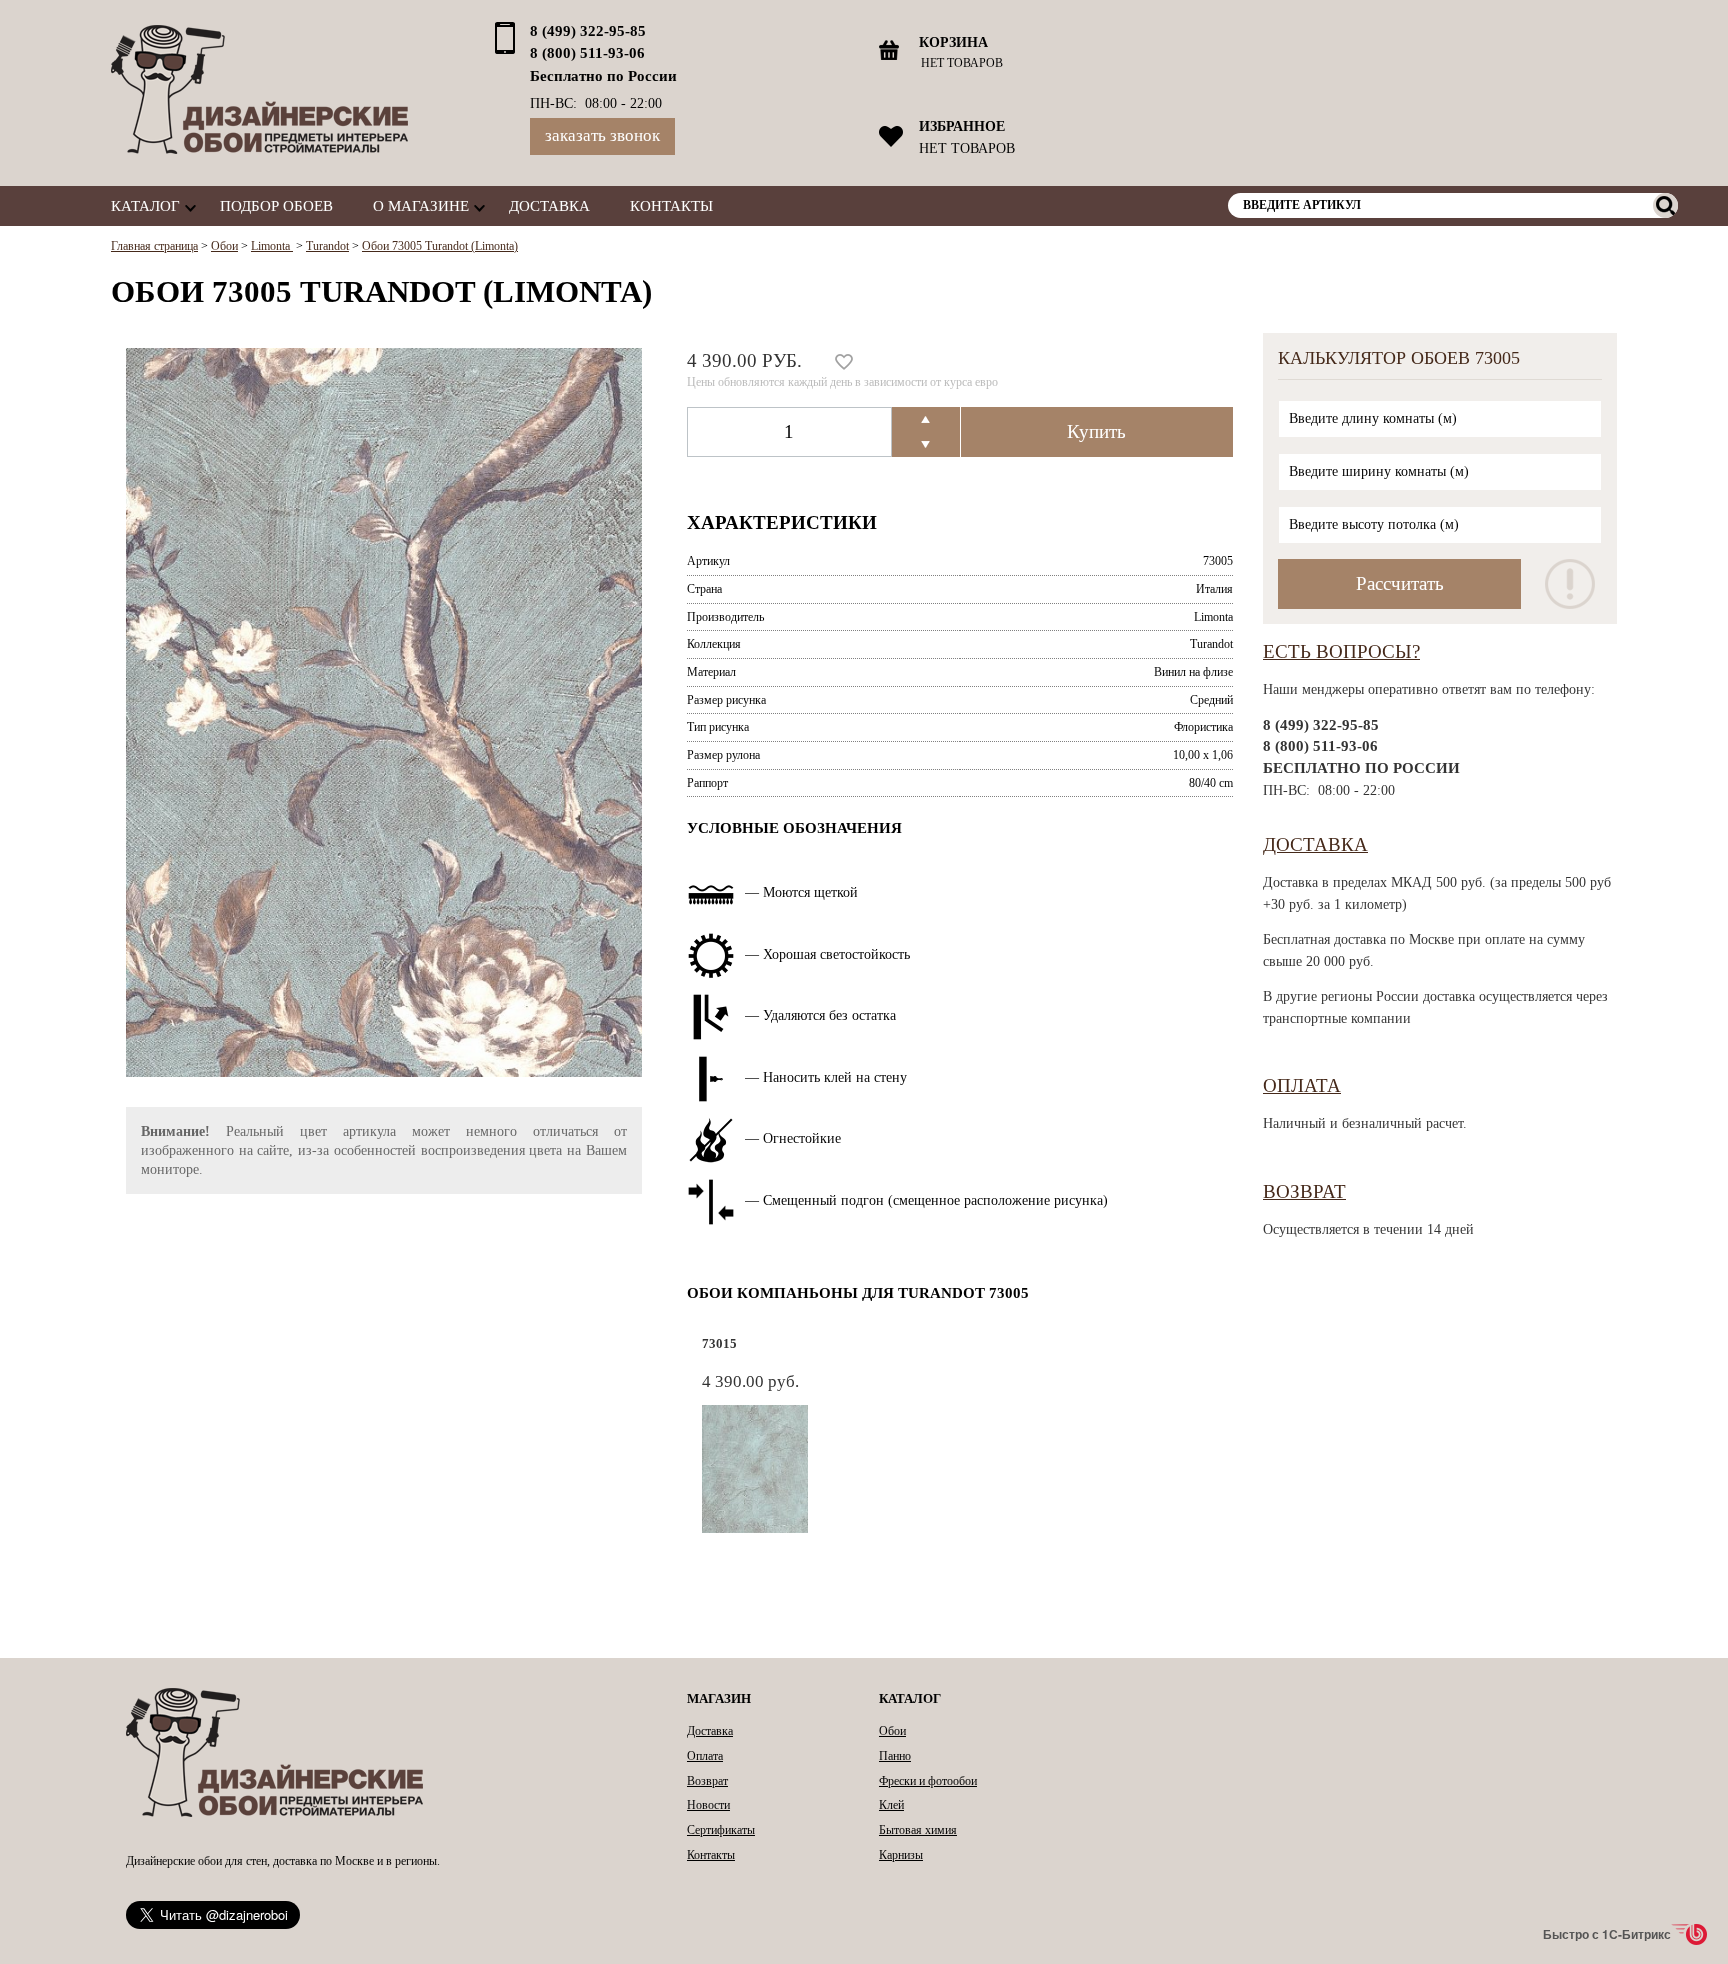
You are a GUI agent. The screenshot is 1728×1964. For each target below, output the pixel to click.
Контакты (671, 205)
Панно (895, 1756)
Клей (891, 1805)
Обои (892, 1731)
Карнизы (901, 1855)
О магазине (421, 205)
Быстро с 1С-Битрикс (1607, 1934)
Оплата (1302, 1085)
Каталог (145, 205)
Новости (708, 1805)
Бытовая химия (918, 1830)
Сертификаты (721, 1830)
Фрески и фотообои (928, 1781)
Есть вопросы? (1341, 651)
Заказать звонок (602, 135)
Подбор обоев (276, 205)
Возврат (1304, 1191)
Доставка (549, 205)
